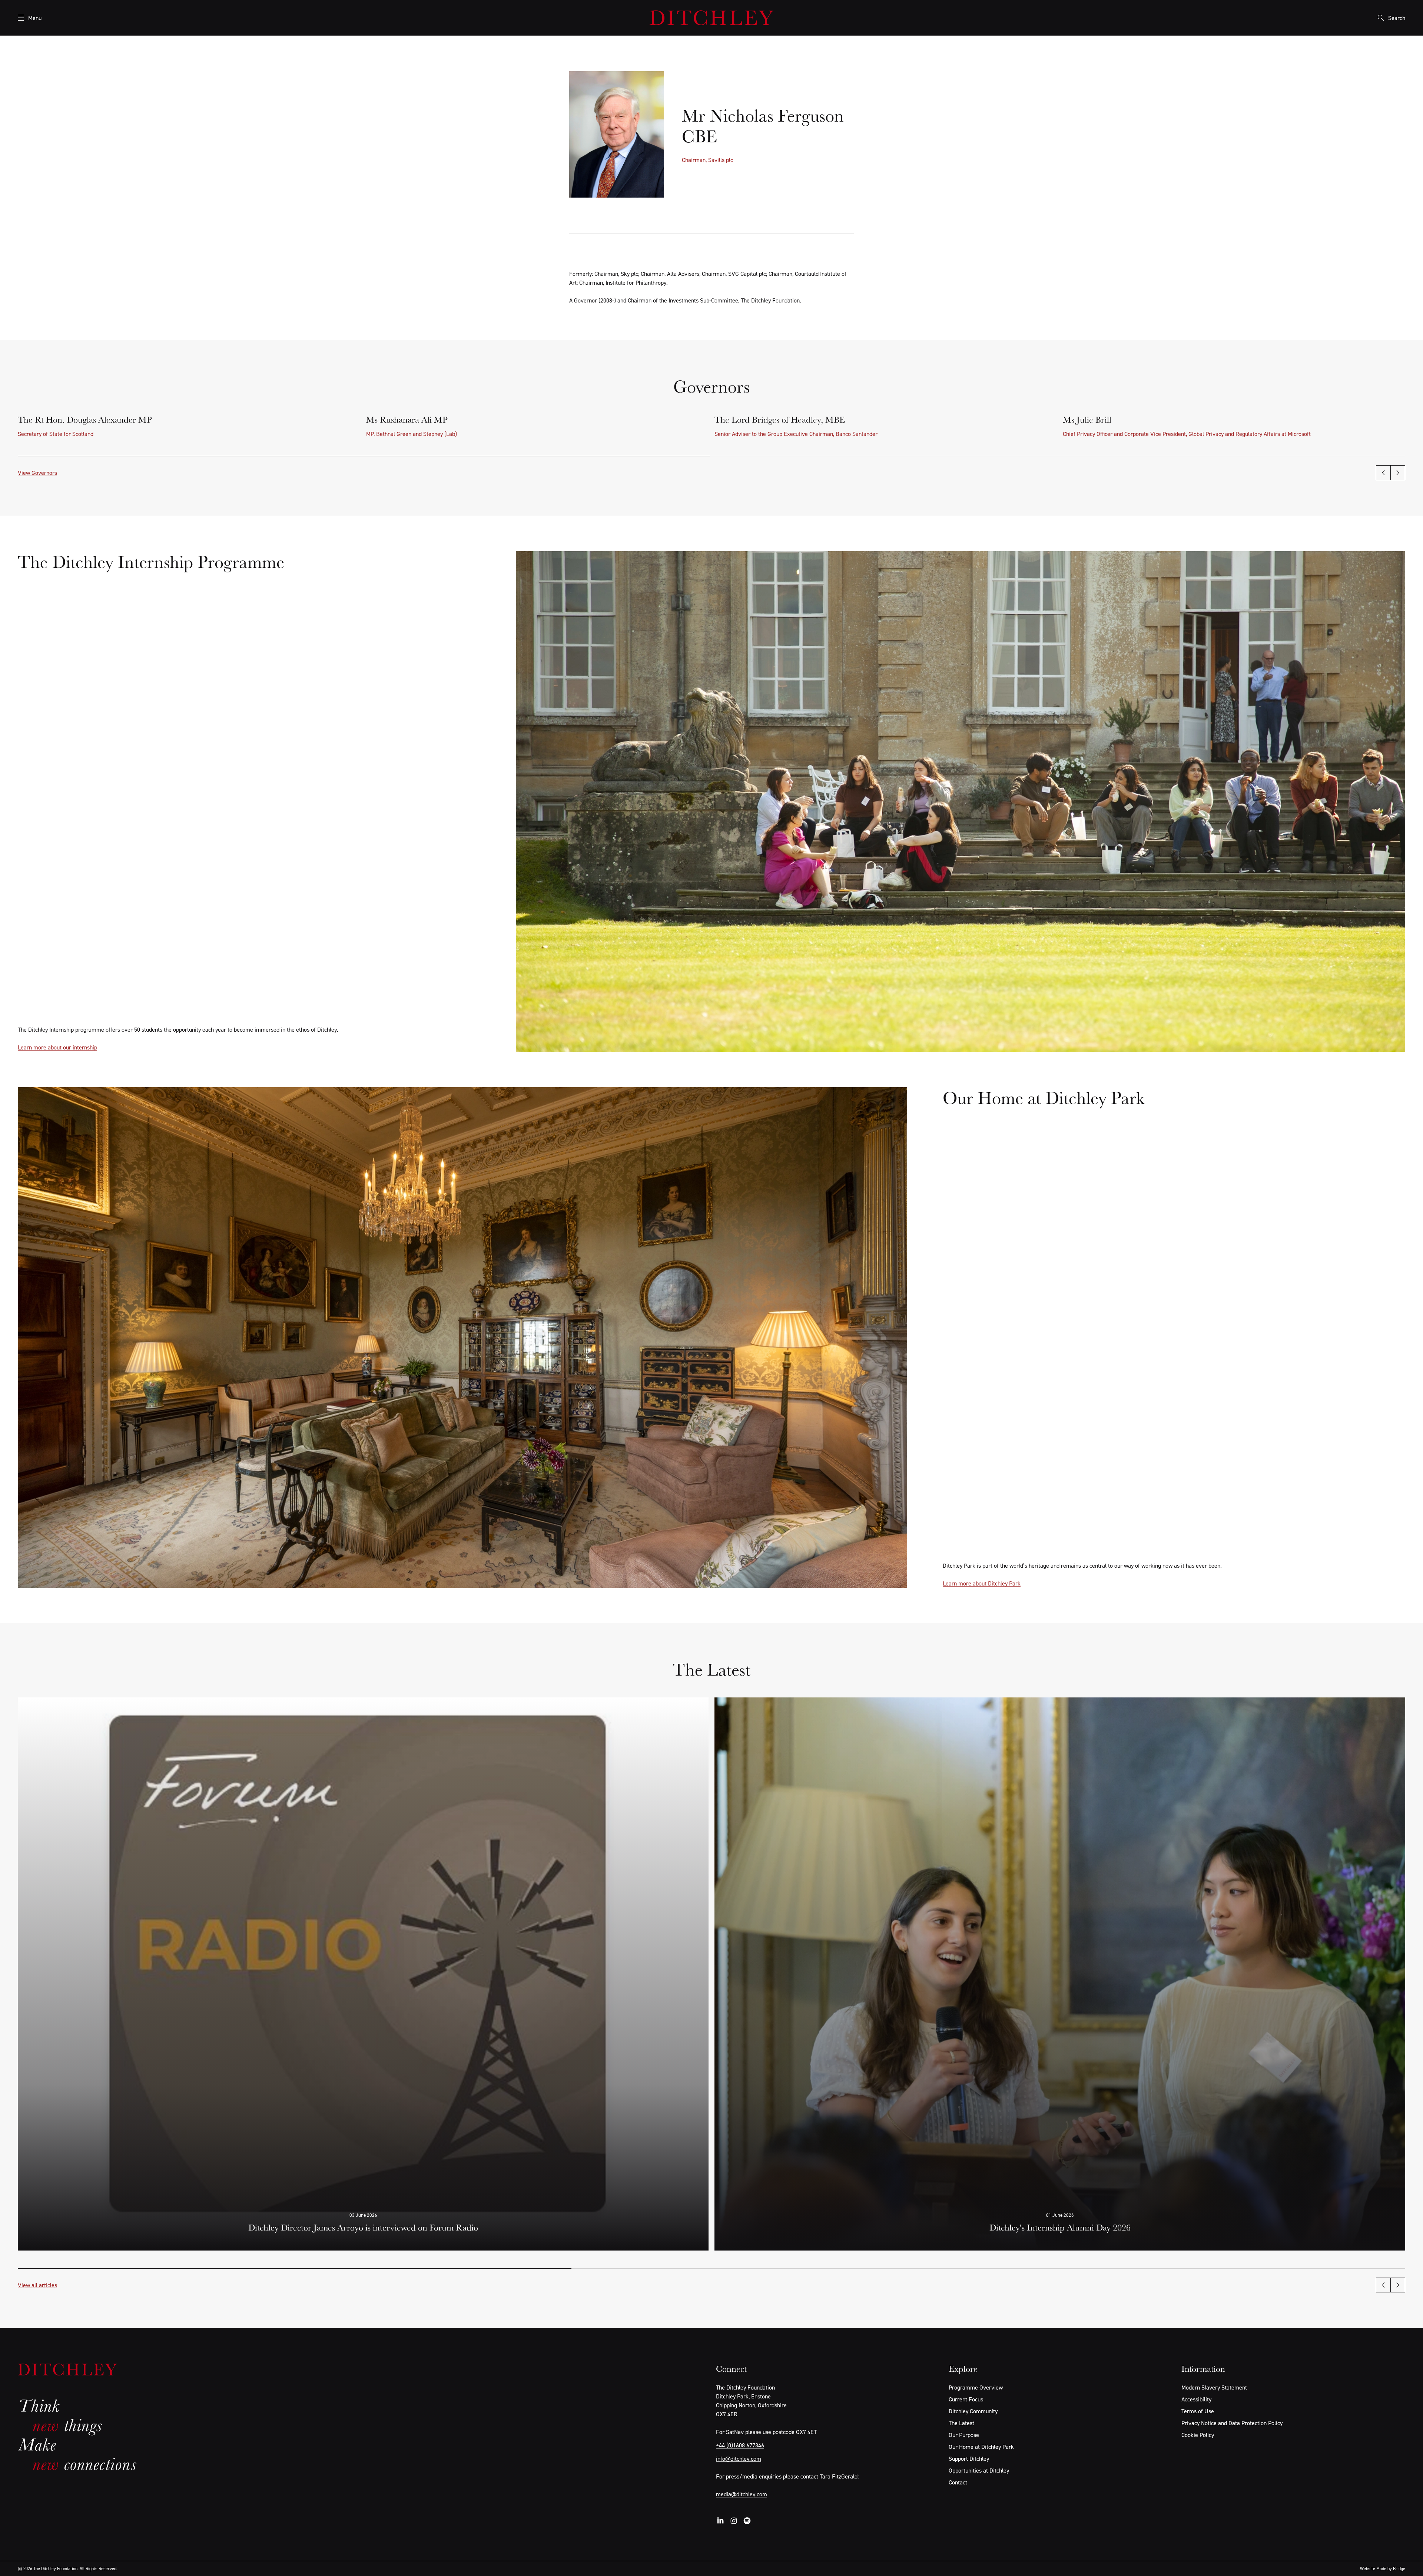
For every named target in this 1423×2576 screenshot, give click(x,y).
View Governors (37, 473)
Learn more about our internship (57, 1047)
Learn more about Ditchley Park (982, 1583)
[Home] (711, 18)
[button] (1383, 473)
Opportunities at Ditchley (979, 2470)
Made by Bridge (1391, 2568)
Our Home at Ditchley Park (981, 2447)
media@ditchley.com (742, 2494)
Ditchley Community (973, 2411)
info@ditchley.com (739, 2458)
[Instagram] (734, 2521)
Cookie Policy (1198, 2435)
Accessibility (1196, 2399)
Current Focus (966, 2399)
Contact (958, 2482)
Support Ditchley (969, 2458)
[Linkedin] (720, 2521)
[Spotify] (747, 2521)
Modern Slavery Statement (1214, 2387)
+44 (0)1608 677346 (740, 2445)
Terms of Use (1198, 2411)
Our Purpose (964, 2435)
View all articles (37, 2285)
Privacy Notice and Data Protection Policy (1232, 2423)
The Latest (961, 2423)
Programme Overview (976, 2387)
